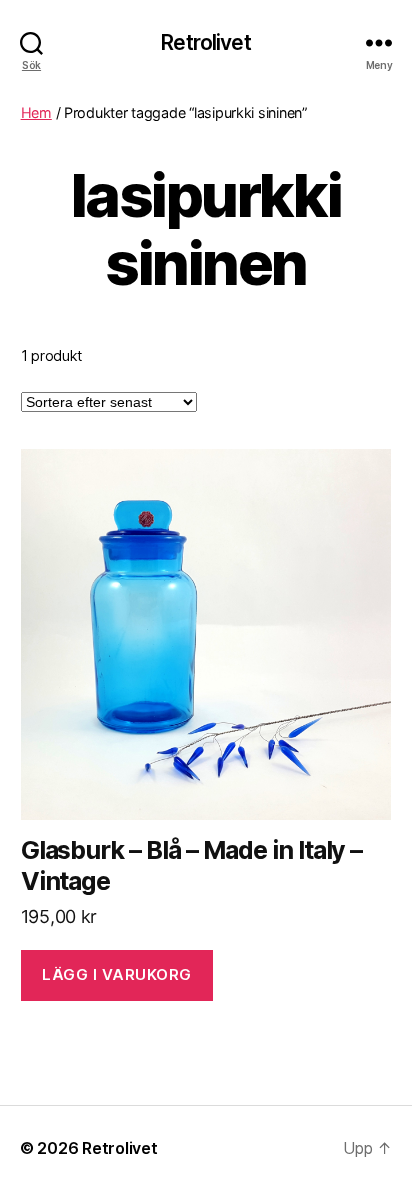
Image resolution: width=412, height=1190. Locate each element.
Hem (36, 112)
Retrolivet (205, 42)
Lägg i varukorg (117, 974)
